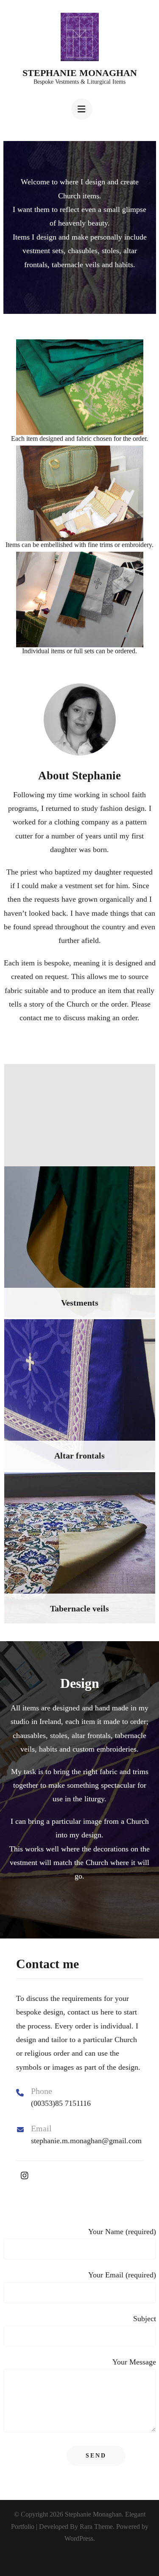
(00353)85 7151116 (61, 2103)
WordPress (79, 2538)
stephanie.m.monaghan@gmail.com (86, 2141)
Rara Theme (96, 2527)
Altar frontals (79, 1456)
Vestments (80, 1303)
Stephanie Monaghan (80, 73)
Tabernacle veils (79, 1608)
